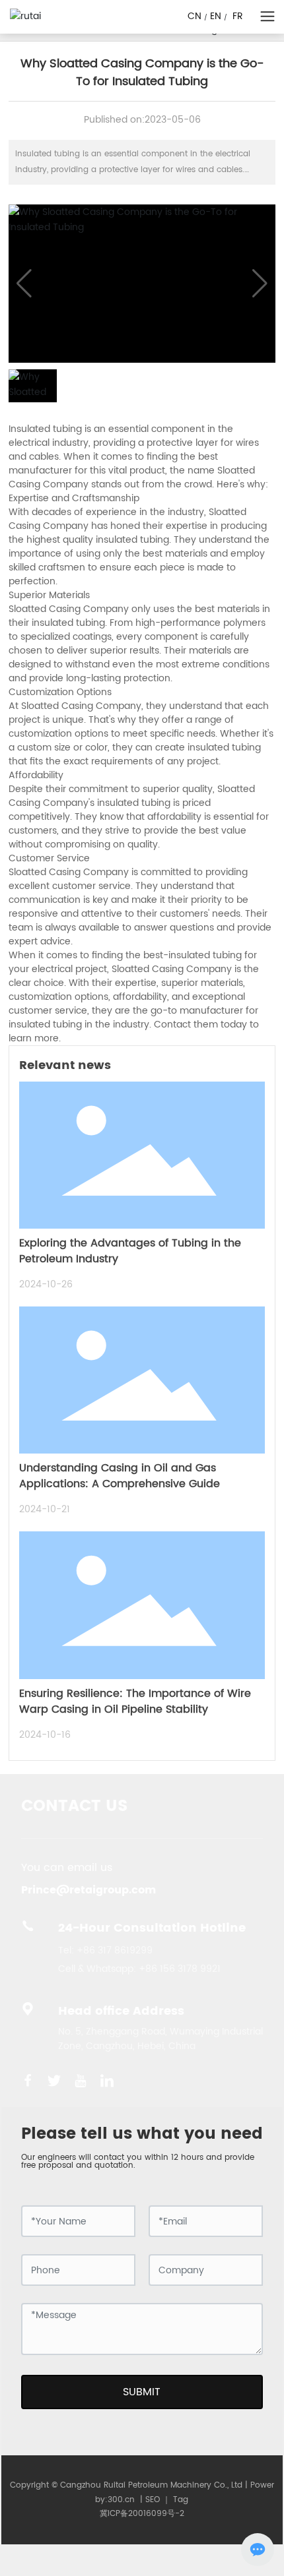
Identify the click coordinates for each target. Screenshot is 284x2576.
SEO (153, 2500)
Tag (181, 2500)
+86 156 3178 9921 (180, 1969)
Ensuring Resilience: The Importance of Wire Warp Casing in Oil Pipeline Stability (135, 1702)
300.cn (121, 2500)
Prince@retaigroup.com (89, 1890)
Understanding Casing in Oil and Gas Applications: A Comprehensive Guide (120, 1476)
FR (238, 16)
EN (216, 16)
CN (195, 16)
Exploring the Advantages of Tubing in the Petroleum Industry (130, 1251)
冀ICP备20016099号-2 (142, 2514)
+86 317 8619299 (115, 1950)
